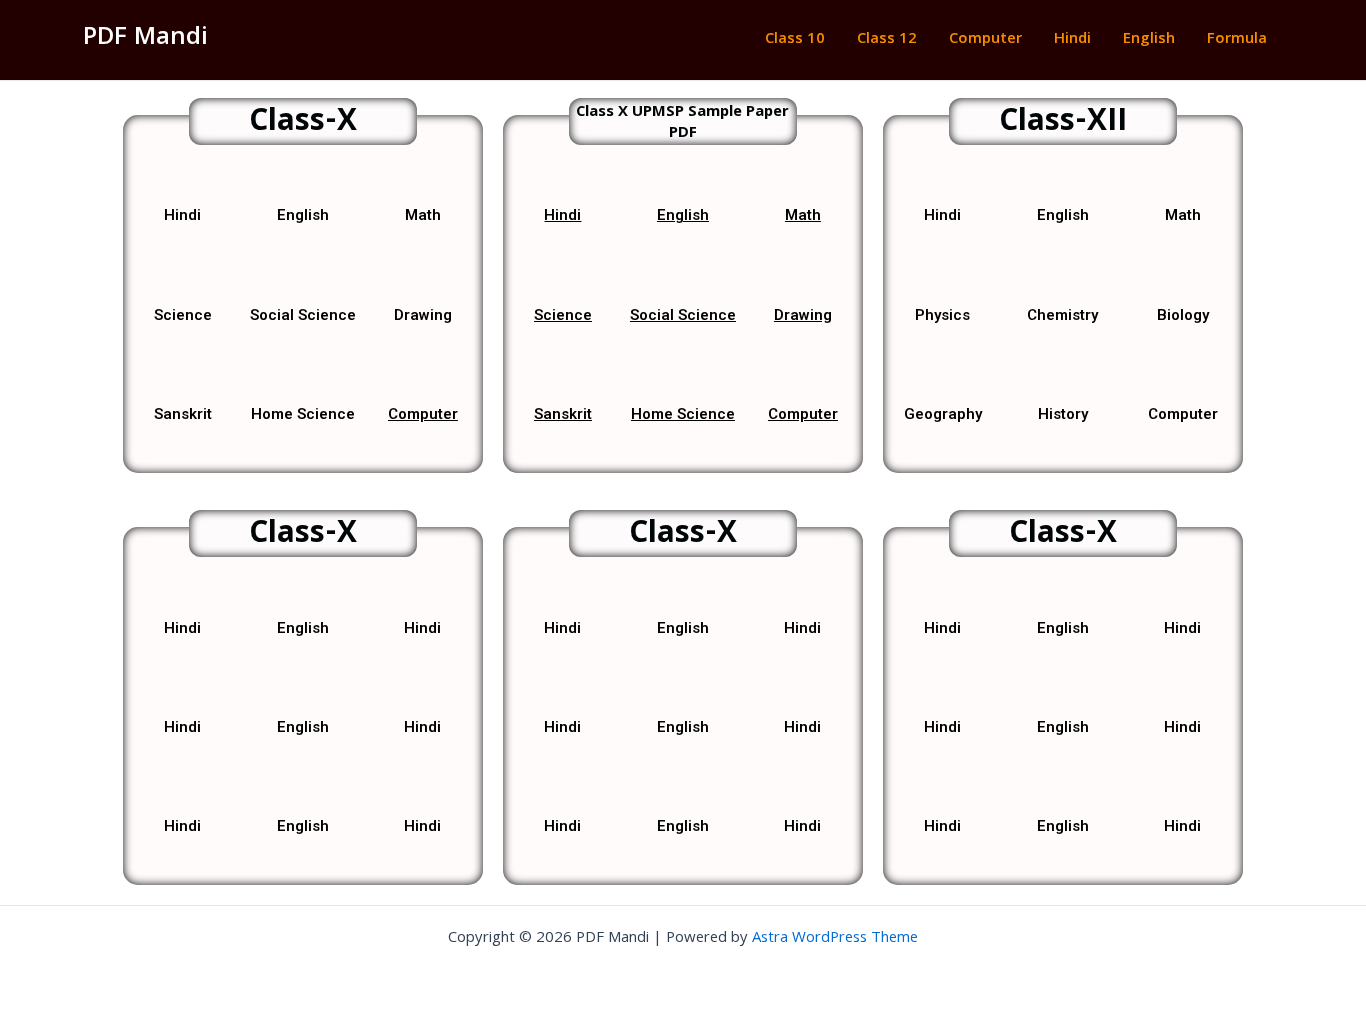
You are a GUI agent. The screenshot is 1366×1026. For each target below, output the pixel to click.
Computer (985, 40)
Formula (1237, 40)
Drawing (803, 315)
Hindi (1072, 40)
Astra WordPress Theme (835, 939)
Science (563, 315)
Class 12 (887, 40)
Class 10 (795, 40)
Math (803, 215)
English (1149, 40)
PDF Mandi (145, 39)
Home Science (683, 414)
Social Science (683, 315)
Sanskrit (563, 414)
